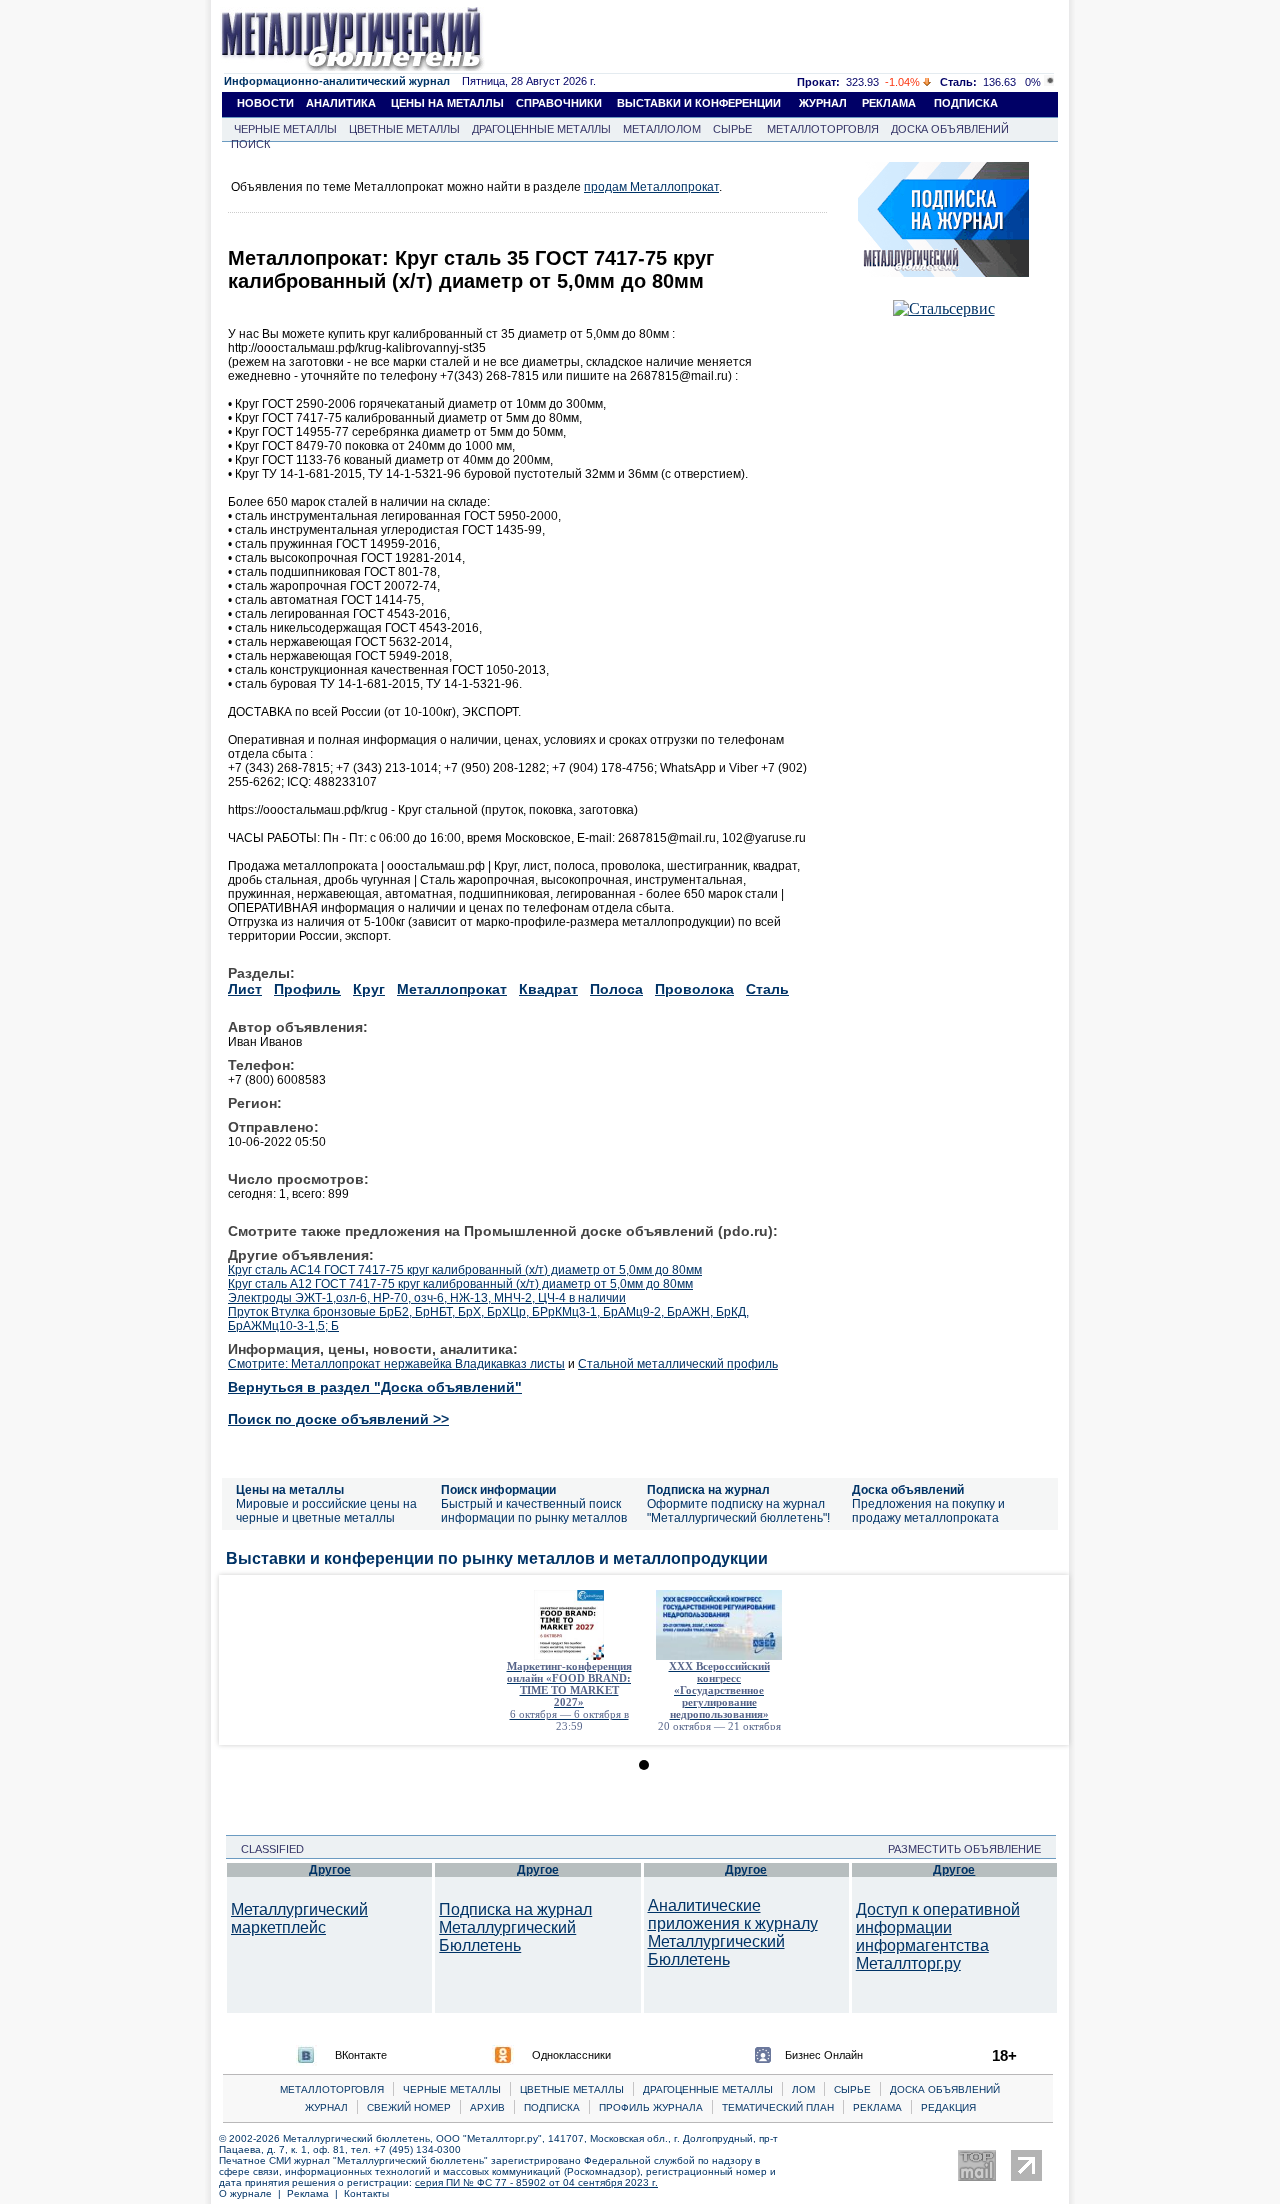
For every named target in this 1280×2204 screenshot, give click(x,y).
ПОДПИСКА (966, 103)
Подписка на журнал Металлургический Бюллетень (515, 1927)
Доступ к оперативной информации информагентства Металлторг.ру (938, 1936)
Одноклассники (571, 2055)
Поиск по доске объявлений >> (338, 1419)
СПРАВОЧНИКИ (559, 103)
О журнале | (253, 2193)
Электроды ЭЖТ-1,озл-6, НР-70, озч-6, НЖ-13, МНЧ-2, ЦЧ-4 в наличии (427, 1298)
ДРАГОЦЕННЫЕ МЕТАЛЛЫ (541, 129)
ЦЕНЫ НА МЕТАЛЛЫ (447, 103)
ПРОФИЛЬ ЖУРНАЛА (651, 2107)
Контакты (366, 2193)
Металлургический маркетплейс (299, 1918)
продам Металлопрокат (651, 187)
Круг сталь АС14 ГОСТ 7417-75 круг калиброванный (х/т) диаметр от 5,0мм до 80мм (465, 1270)
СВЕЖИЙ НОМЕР (409, 2107)
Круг (369, 989)
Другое (330, 1870)
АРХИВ (487, 2107)
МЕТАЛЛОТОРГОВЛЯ (823, 129)
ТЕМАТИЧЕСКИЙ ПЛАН (778, 2107)
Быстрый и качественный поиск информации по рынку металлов (534, 1511)
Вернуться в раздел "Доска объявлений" (375, 1387)
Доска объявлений (908, 1490)
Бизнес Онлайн (824, 2055)
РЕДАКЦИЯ (948, 2107)
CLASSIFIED (266, 1849)
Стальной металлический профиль (678, 1364)
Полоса (616, 989)
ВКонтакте (361, 2055)
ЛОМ (803, 2089)
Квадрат (548, 989)
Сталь (767, 989)
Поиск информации (498, 1490)
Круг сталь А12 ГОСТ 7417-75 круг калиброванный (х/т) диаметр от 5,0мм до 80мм (460, 1284)
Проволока (694, 989)
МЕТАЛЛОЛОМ (662, 129)
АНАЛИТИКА (341, 103)
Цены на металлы (290, 1490)
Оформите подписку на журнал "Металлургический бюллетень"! (738, 1511)
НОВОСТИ (265, 103)
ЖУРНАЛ (823, 103)
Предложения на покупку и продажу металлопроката (928, 1511)
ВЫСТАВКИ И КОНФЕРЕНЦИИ (699, 103)
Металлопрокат (452, 989)
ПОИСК (250, 144)
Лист (245, 989)
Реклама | (315, 2193)
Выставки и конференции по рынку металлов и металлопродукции (497, 1558)
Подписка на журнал (708, 1490)
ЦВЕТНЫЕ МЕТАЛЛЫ (404, 129)
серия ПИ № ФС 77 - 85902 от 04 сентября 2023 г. (536, 2182)
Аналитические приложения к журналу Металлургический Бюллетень (733, 1932)
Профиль (307, 989)
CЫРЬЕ (852, 2089)
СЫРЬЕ (732, 129)
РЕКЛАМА (889, 103)
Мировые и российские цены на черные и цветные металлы (326, 1511)
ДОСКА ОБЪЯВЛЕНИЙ (950, 129)
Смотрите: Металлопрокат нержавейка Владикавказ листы (396, 1364)
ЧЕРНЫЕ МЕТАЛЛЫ (285, 129)
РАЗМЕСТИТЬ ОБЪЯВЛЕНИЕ (970, 1849)
